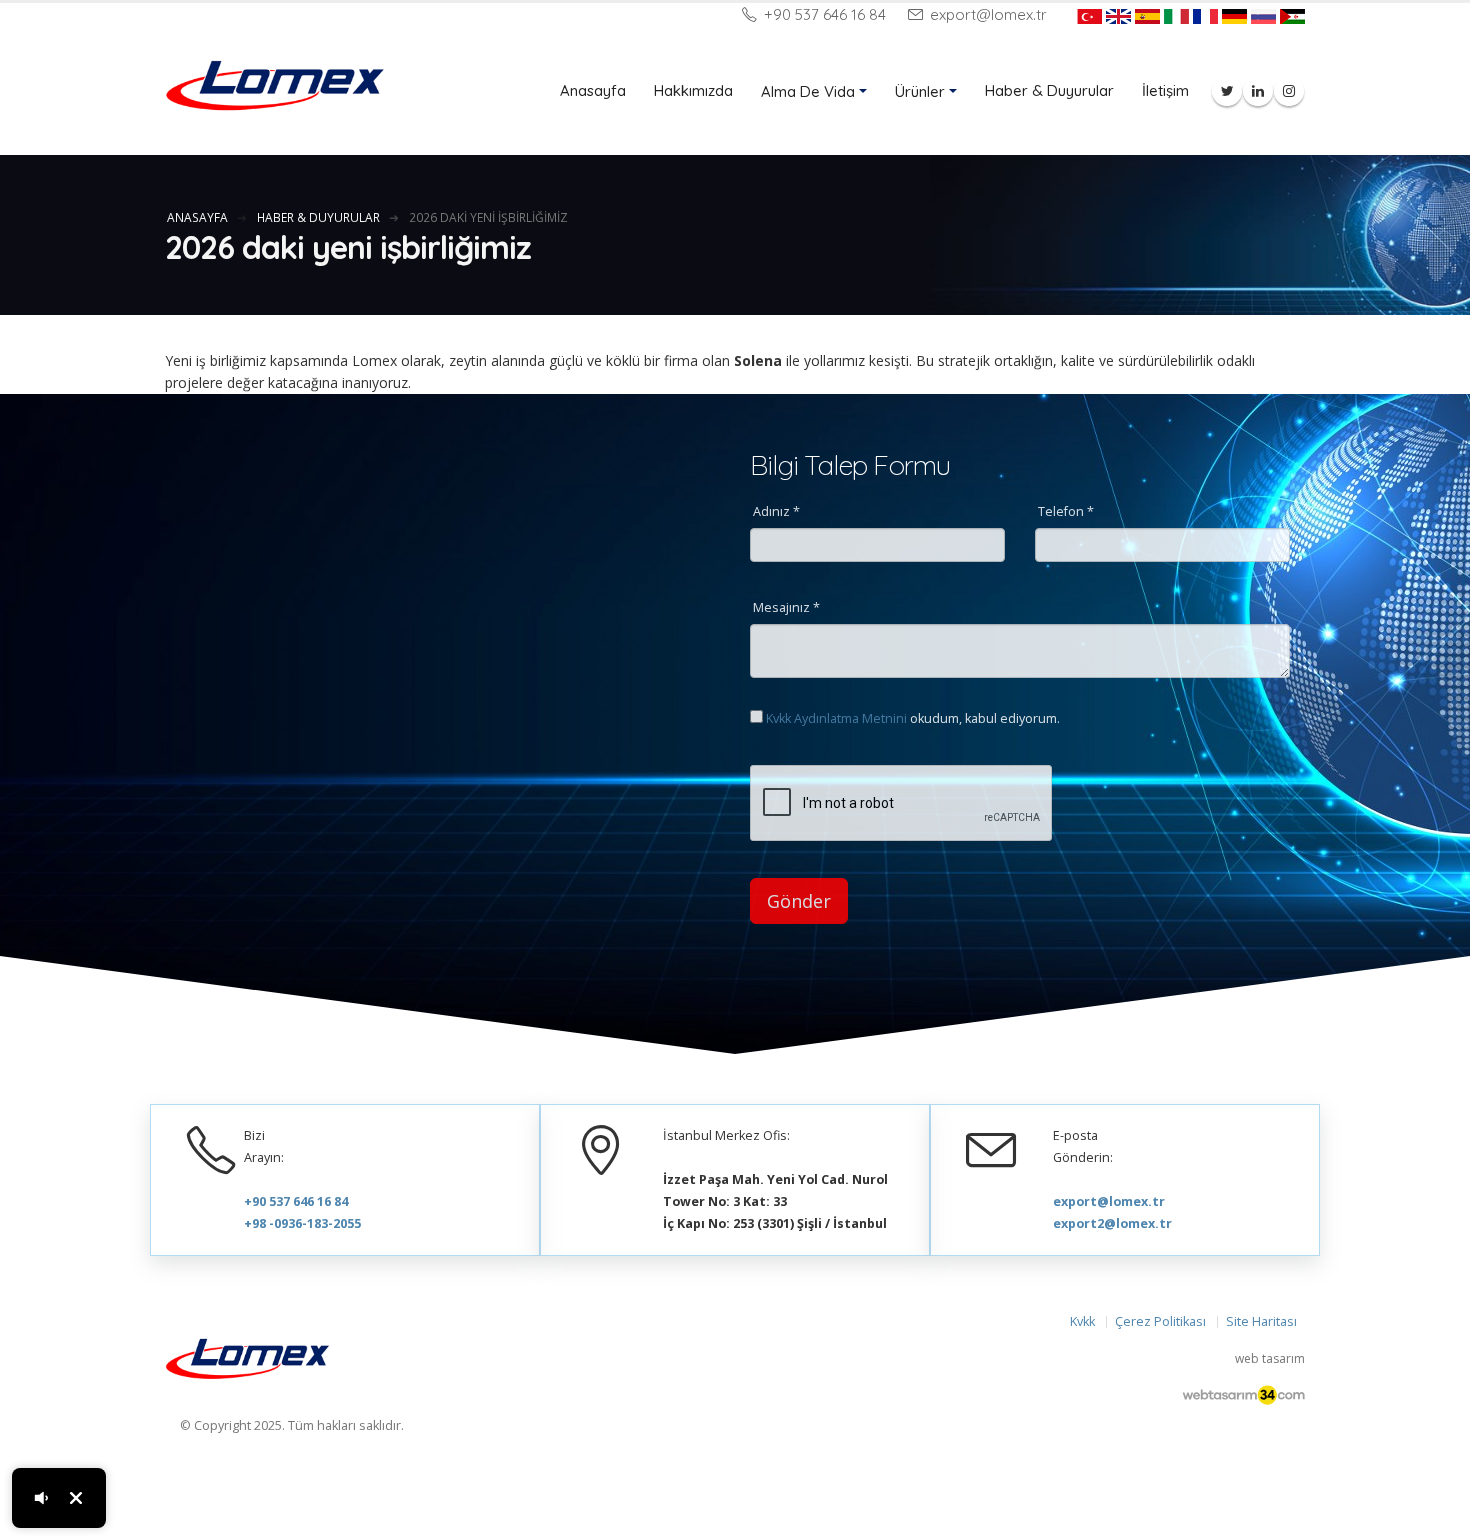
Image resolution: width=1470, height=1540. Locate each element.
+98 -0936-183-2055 (302, 1223)
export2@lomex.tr (1112, 1223)
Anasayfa (593, 90)
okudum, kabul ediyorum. (913, 718)
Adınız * (776, 511)
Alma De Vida (808, 91)
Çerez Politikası (1160, 1321)
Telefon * (1066, 511)
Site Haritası (1261, 1321)
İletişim (1165, 90)
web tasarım (1270, 1358)
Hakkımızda (693, 90)
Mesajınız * (786, 607)
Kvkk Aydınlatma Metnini (836, 718)
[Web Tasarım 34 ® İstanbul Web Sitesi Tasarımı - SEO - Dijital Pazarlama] (1243, 1396)
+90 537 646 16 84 (823, 14)
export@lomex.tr (986, 14)
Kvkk (1082, 1321)
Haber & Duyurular (1049, 90)
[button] (42, 1498)
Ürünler (920, 91)
